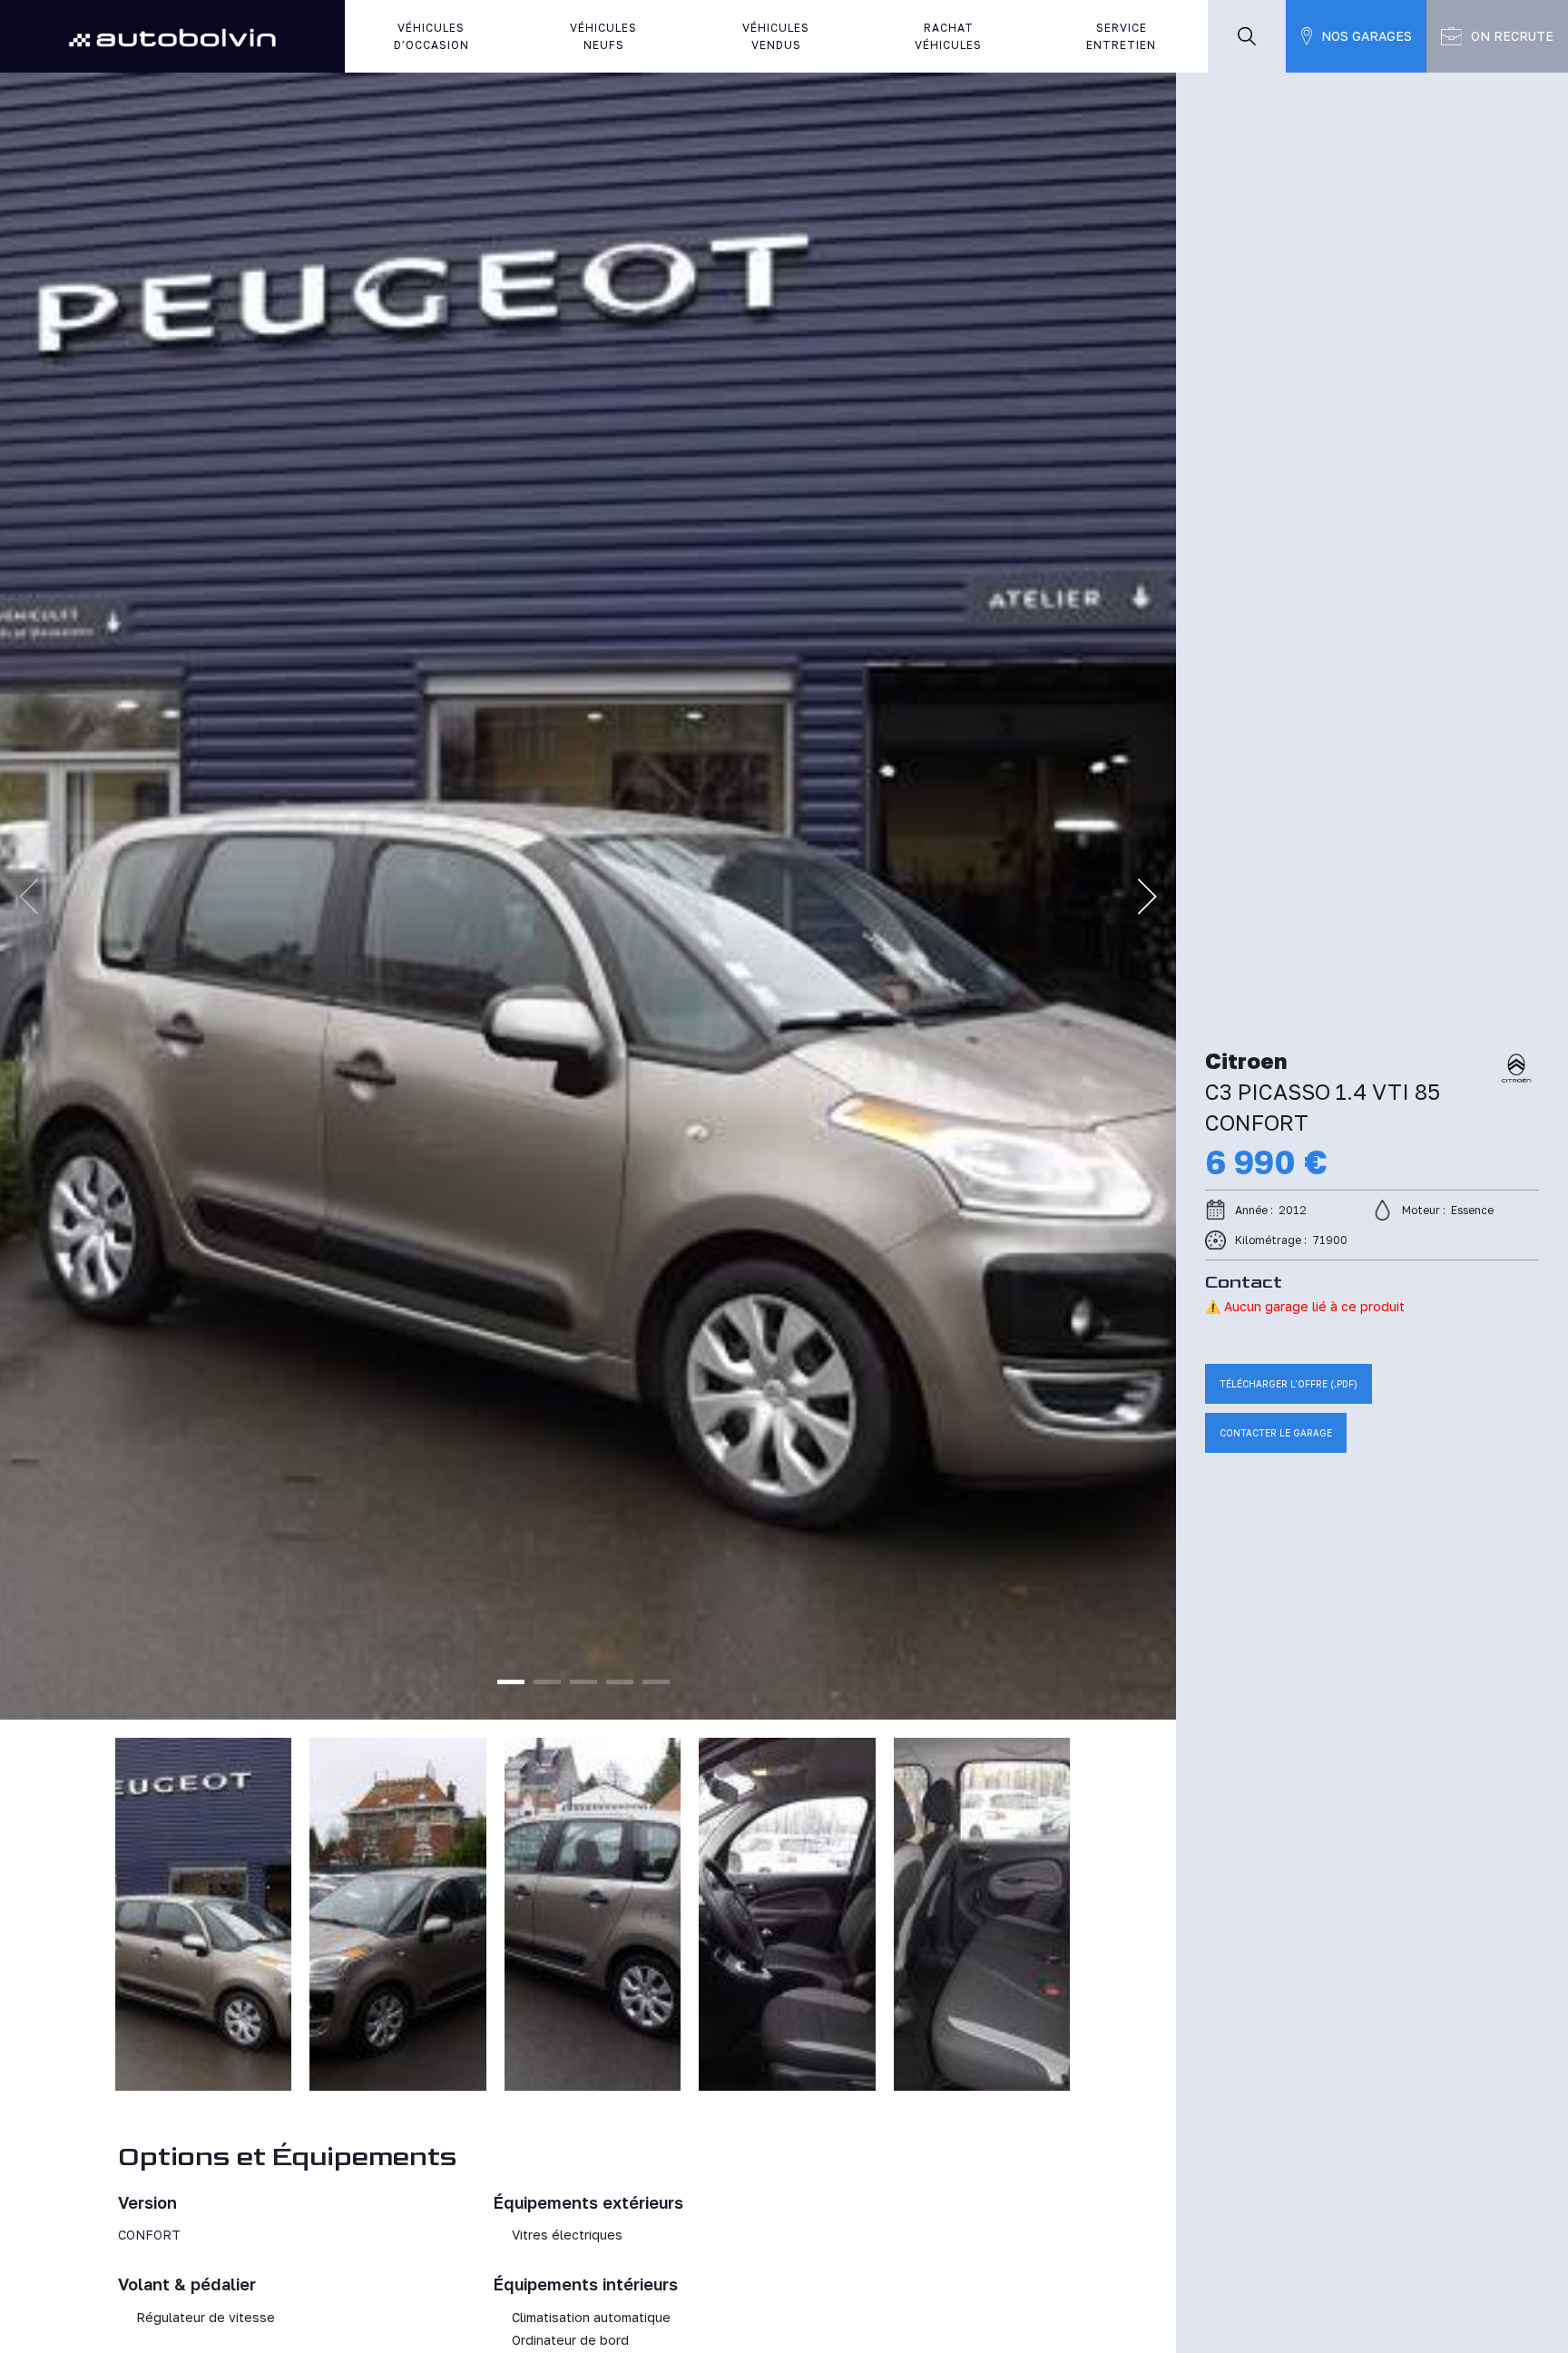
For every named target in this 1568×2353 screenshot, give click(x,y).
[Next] (1147, 897)
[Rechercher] (1247, 36)
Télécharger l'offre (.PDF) (1289, 1384)
